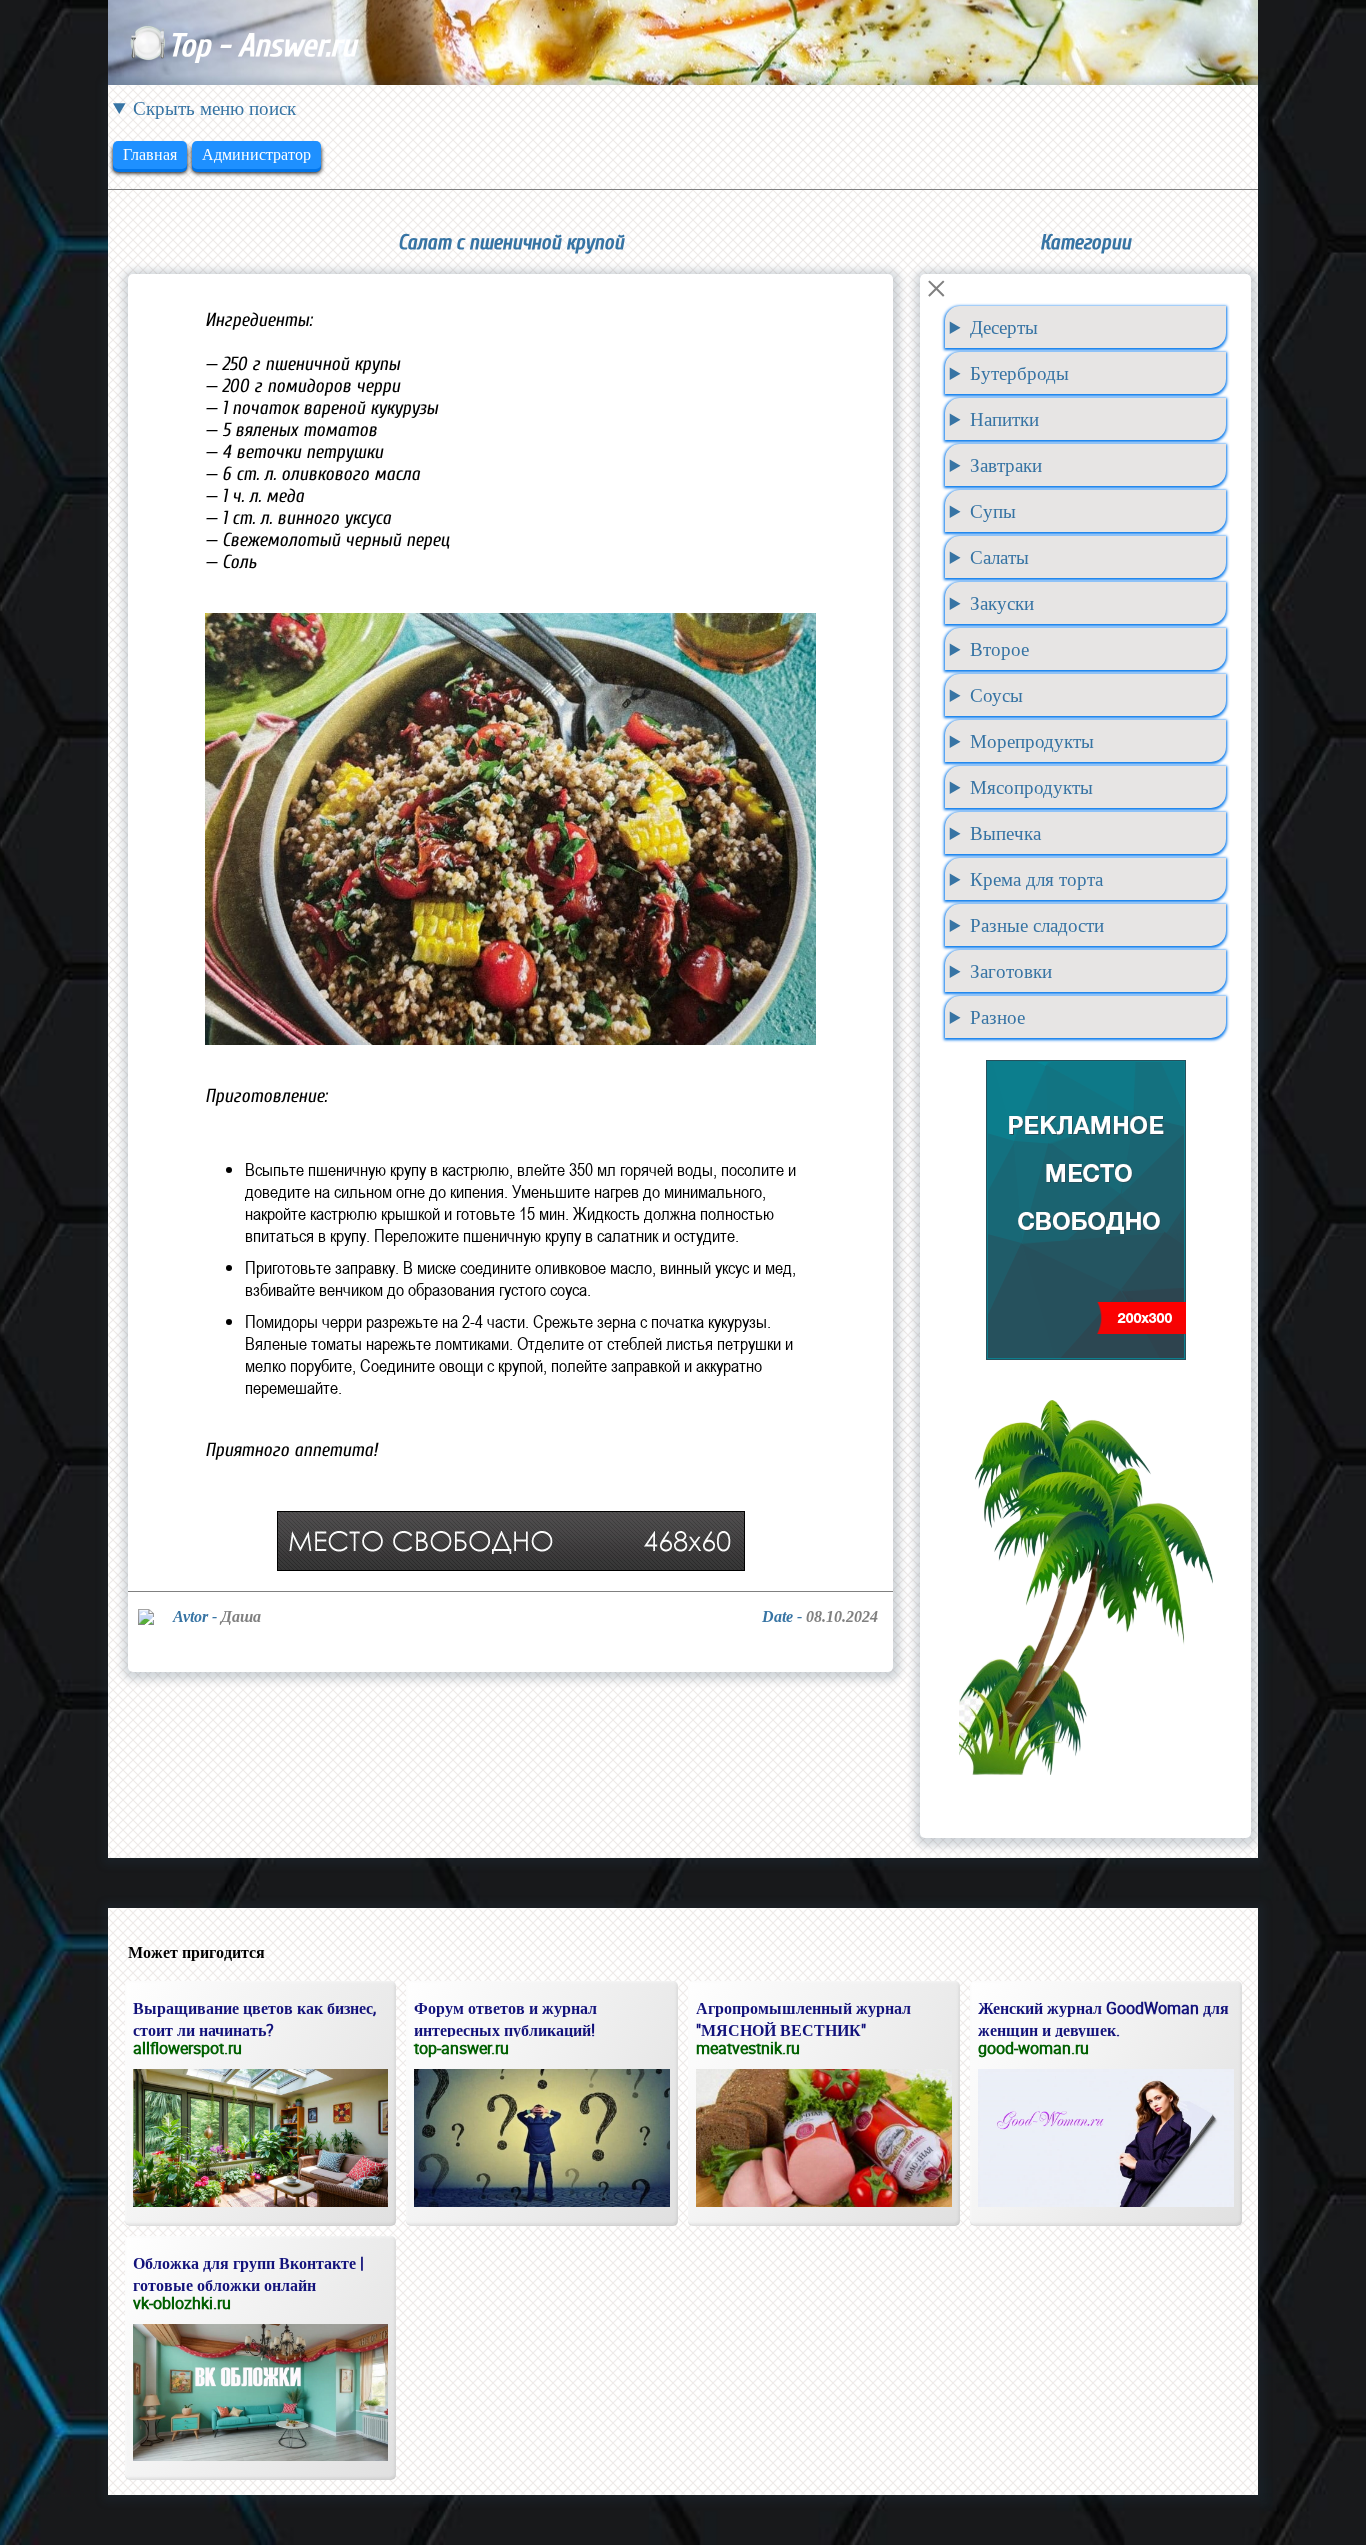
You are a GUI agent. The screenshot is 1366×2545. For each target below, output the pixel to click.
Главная (150, 154)
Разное (997, 1017)
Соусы (996, 695)
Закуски (1002, 603)
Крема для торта (1036, 879)
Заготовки (1011, 971)
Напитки (1004, 419)
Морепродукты (1032, 741)
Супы (993, 511)
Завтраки (1006, 465)
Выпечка (1005, 833)
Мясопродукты (1031, 787)
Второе (999, 649)
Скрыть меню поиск (214, 108)
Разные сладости (1037, 925)
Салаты (999, 557)
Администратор (256, 154)
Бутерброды (1019, 373)
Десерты (1004, 327)
